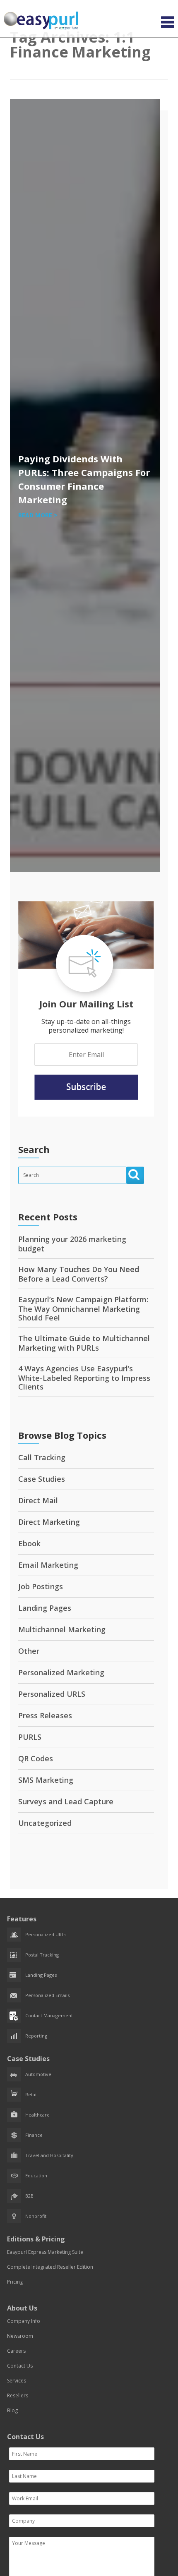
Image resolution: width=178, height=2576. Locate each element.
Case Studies (42, 1479)
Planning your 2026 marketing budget (72, 1244)
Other (29, 1651)
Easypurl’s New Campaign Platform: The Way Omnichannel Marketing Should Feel (83, 1308)
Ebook (29, 1543)
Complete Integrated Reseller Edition (50, 2267)
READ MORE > (38, 515)
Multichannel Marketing (62, 1629)
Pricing (15, 2282)
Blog (12, 2410)
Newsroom (20, 2336)
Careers (16, 2351)
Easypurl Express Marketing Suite (45, 2252)
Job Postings (41, 1586)
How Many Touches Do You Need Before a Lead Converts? (79, 1274)
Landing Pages (45, 1608)
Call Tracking (42, 1457)
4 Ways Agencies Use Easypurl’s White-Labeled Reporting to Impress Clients (84, 1378)
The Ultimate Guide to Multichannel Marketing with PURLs (84, 1343)
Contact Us (20, 2366)
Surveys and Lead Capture (66, 1801)
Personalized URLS (52, 1694)
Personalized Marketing (61, 1672)
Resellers (18, 2395)
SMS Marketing (46, 1780)
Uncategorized (45, 1823)
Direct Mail (38, 1500)
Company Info (24, 2321)
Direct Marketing (49, 1522)
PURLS (30, 1737)
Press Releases (45, 1715)
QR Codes (36, 1758)
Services (17, 2381)
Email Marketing (48, 1565)
